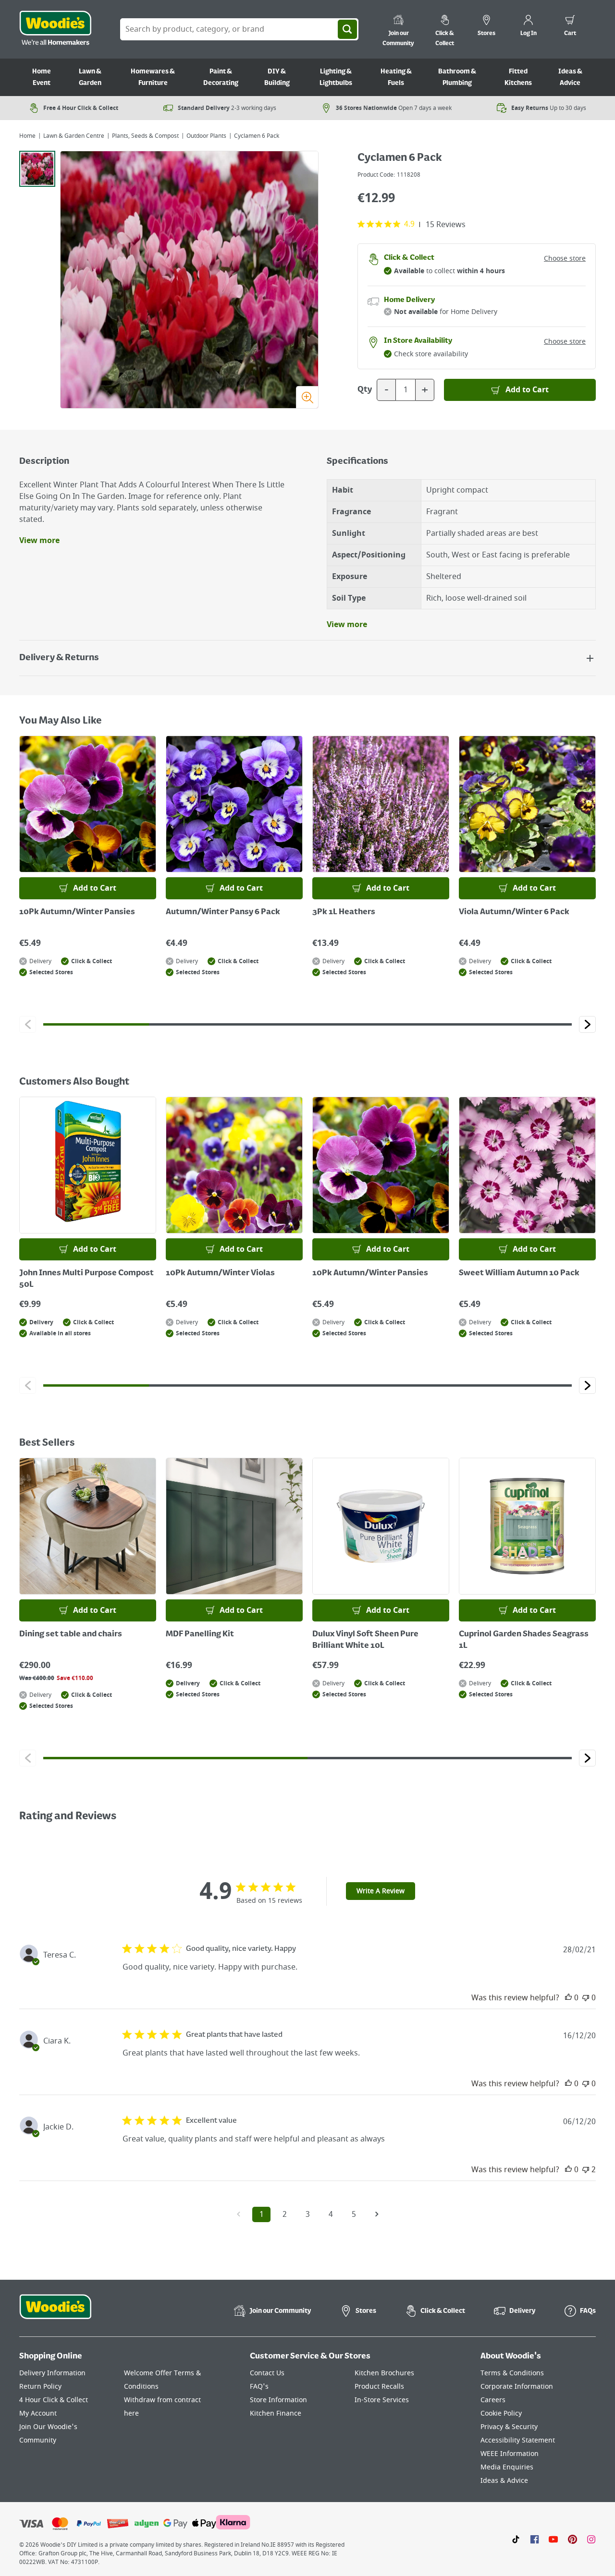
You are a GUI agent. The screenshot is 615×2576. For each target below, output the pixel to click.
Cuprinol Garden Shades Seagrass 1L (524, 1640)
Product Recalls (379, 2387)
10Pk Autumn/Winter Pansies (77, 912)
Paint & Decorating (221, 77)
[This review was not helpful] (586, 1998)
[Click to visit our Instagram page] (591, 2539)
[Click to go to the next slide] (587, 1024)
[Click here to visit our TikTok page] (516, 2539)
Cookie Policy (501, 2413)
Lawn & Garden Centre (74, 136)
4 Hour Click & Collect (54, 2400)
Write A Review (381, 1891)
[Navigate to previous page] (238, 2214)
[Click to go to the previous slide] (28, 1024)
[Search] (347, 29)
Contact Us (267, 2373)
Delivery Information (52, 2373)
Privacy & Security (509, 2427)
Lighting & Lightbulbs (336, 77)
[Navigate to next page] (377, 2214)
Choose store (565, 259)
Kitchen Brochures (384, 2373)
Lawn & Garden (90, 77)
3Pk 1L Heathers (344, 912)
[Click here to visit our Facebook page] (535, 2539)
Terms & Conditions (512, 2373)
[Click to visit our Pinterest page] (572, 2539)
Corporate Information (517, 2387)
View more (39, 541)
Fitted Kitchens (518, 77)
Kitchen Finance (276, 2413)
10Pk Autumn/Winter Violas (220, 1273)
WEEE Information (510, 2454)
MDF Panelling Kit (200, 1634)
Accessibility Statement (518, 2440)
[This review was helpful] (568, 1998)
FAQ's (259, 2387)
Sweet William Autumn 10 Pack (519, 1273)
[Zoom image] (307, 397)
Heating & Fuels (396, 77)
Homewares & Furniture (153, 77)
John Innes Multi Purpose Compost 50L (86, 1279)
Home (27, 136)
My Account (38, 2413)
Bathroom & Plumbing (457, 77)
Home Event (42, 77)
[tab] (37, 169)
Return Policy (40, 2387)
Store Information (278, 2400)
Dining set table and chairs (71, 1634)
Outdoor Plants (206, 136)
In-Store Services (382, 2400)
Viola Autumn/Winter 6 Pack (514, 912)
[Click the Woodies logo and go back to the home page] (55, 29)
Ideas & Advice (570, 77)
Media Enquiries (507, 2467)
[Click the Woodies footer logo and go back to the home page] (55, 2313)
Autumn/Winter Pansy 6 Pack (223, 912)
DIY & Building (277, 77)
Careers (493, 2400)
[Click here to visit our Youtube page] (553, 2539)
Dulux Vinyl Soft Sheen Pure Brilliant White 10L (365, 1640)
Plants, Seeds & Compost (145, 136)
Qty (365, 390)
